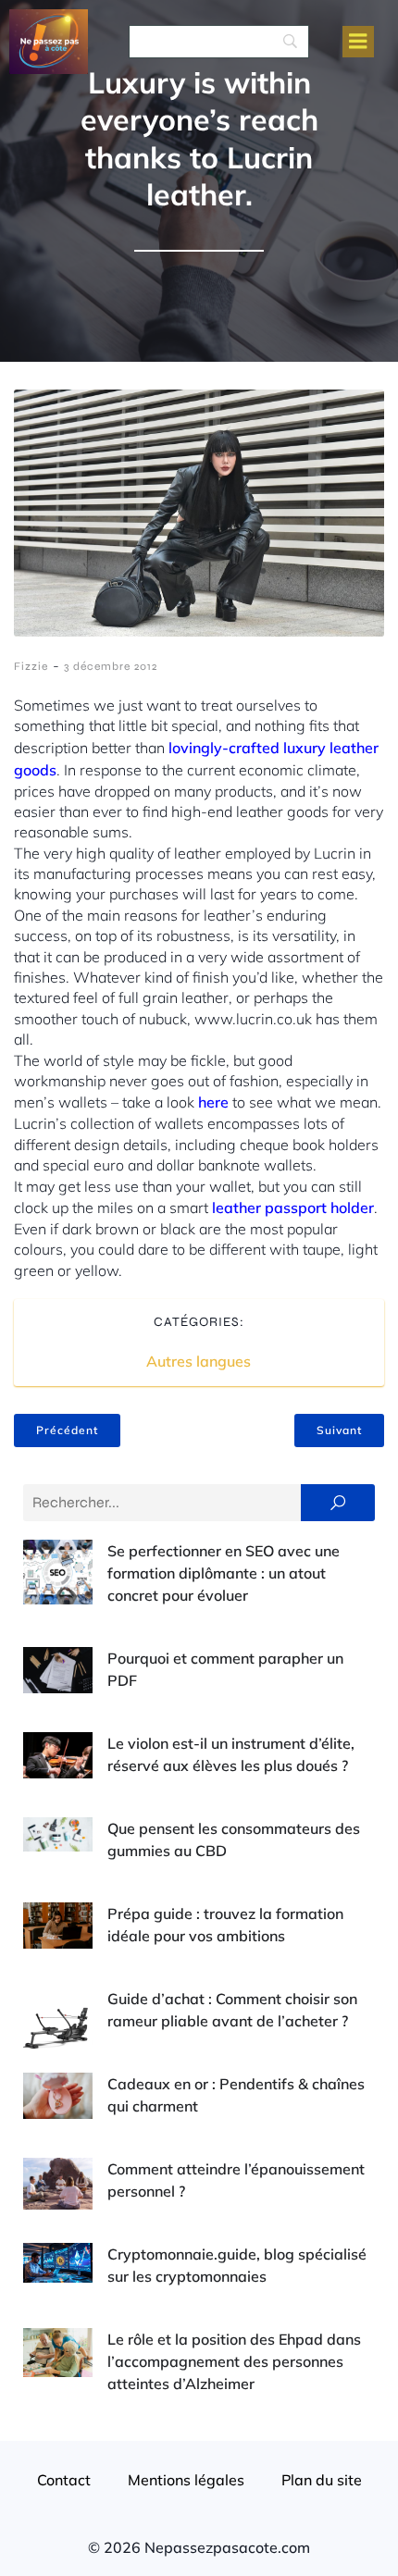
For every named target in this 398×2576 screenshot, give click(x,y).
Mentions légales (186, 2480)
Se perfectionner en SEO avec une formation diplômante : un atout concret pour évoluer (224, 1573)
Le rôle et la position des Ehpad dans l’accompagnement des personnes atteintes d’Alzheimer (234, 2361)
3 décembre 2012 (111, 666)
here (213, 1102)
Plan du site (322, 2480)
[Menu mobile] (358, 42)
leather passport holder (293, 1207)
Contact (64, 2480)
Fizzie (31, 666)
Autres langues (199, 1361)
